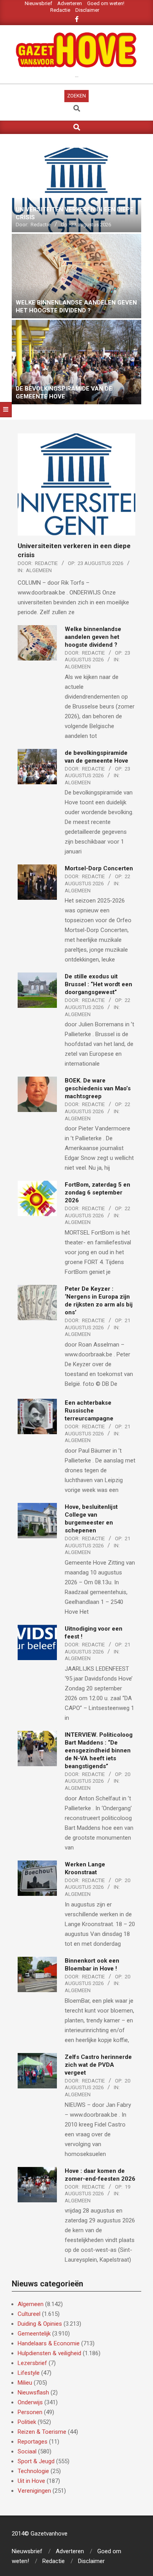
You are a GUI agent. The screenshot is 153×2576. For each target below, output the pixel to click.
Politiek (27, 2422)
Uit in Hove (31, 2481)
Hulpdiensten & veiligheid (49, 2353)
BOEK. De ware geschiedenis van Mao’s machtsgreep (98, 1088)
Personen (30, 2412)
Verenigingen (34, 2491)
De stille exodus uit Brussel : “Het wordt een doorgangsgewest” (98, 984)
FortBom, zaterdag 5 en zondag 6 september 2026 (97, 1193)
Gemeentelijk (34, 2334)
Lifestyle (29, 2373)
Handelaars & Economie (49, 2343)
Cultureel (29, 2314)
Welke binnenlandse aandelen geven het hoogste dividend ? (93, 637)
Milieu (25, 2383)
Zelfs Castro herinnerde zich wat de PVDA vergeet (98, 2065)
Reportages (33, 2442)
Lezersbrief (32, 2363)
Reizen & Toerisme (42, 2432)
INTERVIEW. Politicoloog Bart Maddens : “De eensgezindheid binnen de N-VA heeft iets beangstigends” (99, 1750)
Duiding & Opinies (40, 2324)
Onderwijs (30, 2402)
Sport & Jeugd (36, 2461)
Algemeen (39, 570)
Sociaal (27, 2451)
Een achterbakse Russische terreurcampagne (90, 1411)
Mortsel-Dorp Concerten (99, 868)
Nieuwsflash (33, 2393)
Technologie (33, 2471)
